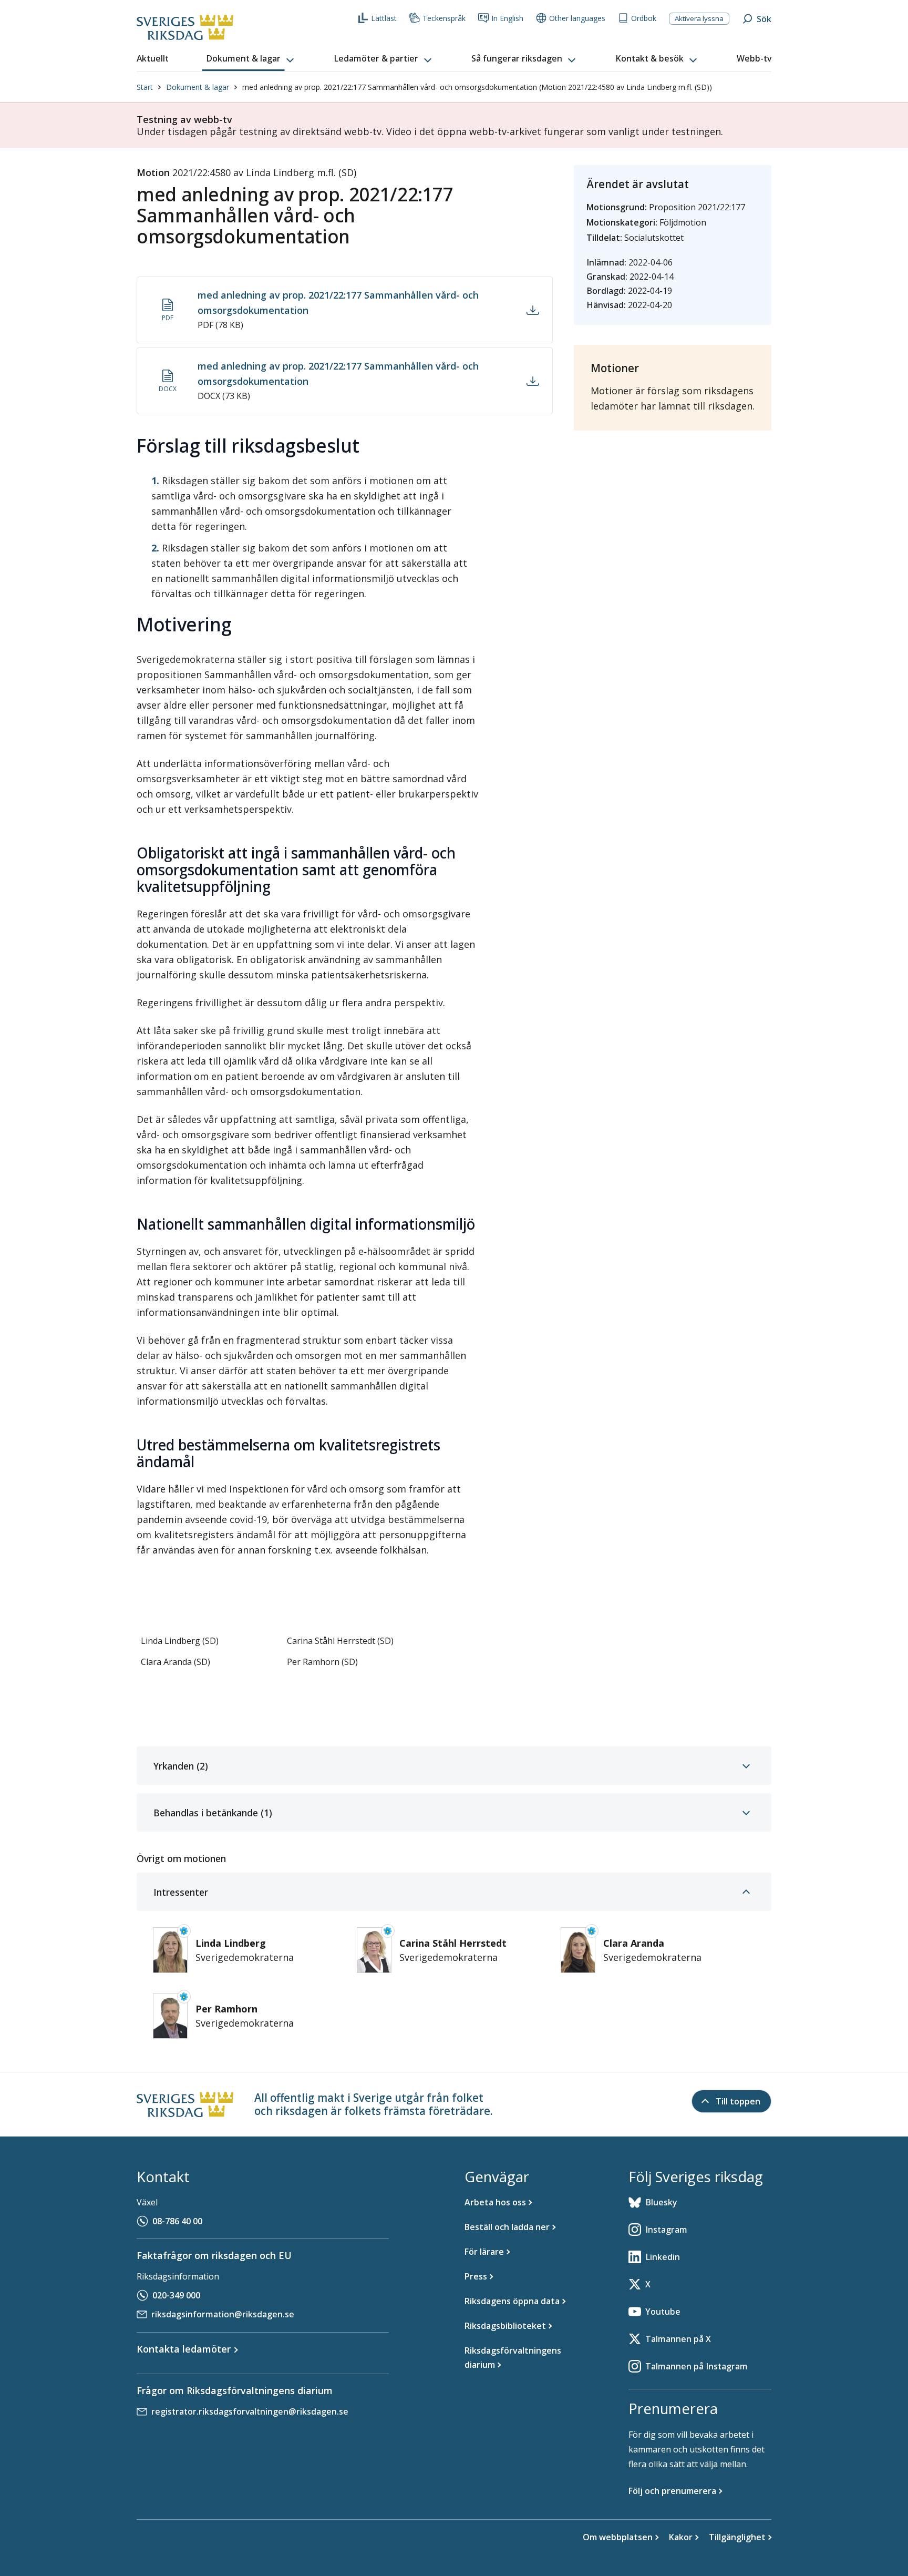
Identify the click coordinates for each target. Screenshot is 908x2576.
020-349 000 (176, 2295)
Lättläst (384, 18)
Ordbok (644, 18)
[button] (251, 59)
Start (145, 87)
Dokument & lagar (198, 87)
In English (507, 18)
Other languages (577, 18)
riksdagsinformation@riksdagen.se (223, 2314)
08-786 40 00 (177, 2221)
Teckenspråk (444, 18)
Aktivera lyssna (699, 18)
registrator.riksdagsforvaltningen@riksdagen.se (250, 2411)
